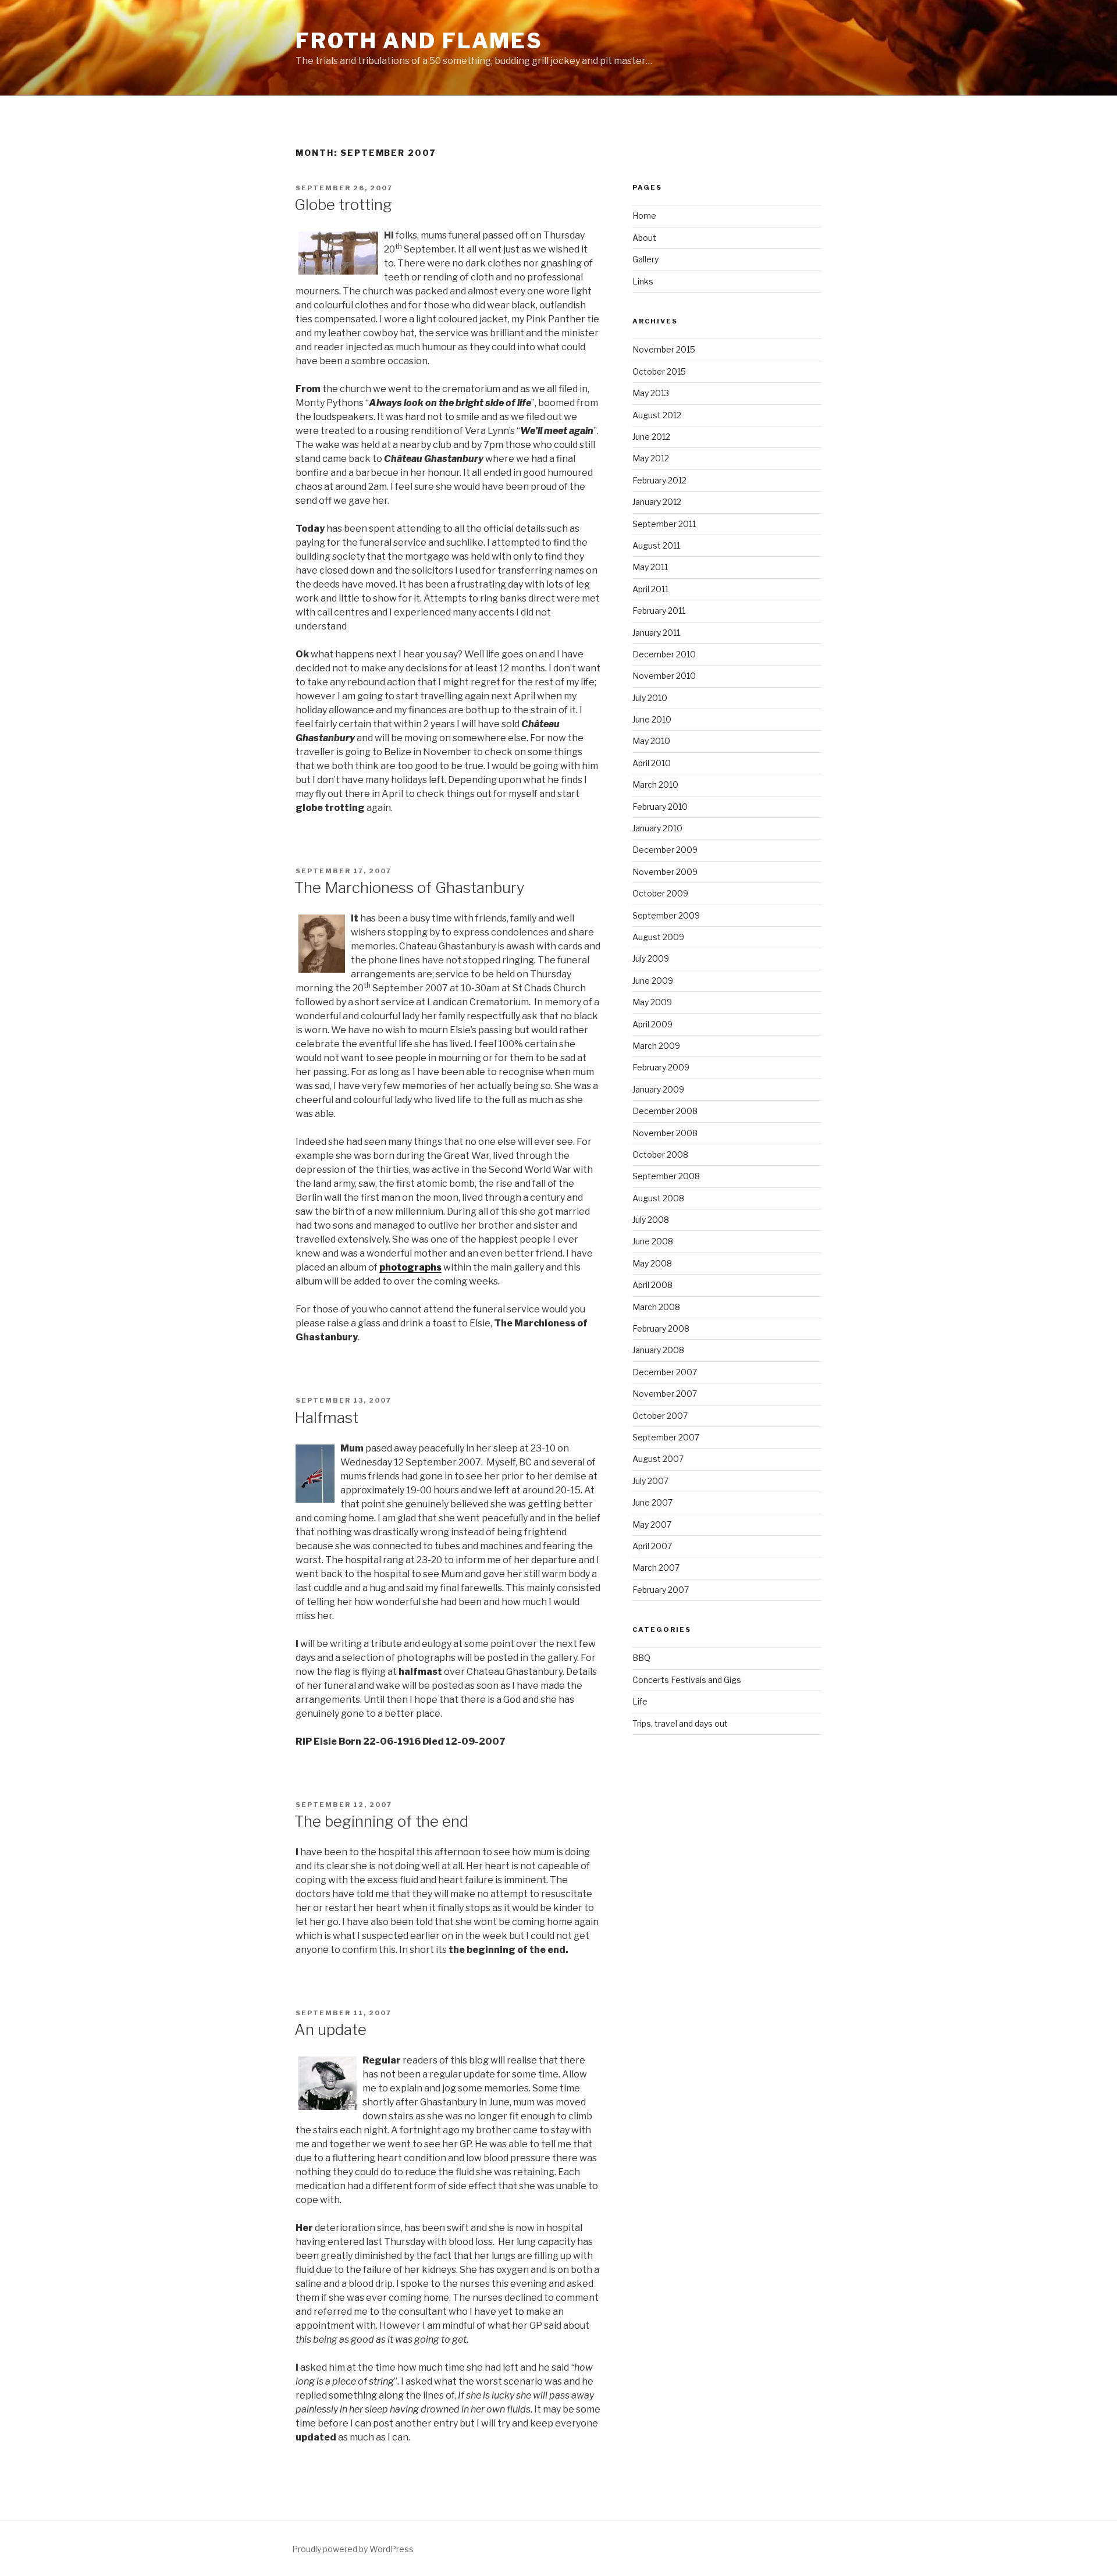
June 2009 (653, 981)
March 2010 (655, 784)
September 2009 (666, 915)
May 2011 (650, 567)
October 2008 (660, 1154)
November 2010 (664, 676)
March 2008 (656, 1307)
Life (640, 1701)
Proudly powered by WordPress (353, 2549)
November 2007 (665, 1394)
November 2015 (664, 349)
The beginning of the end (381, 1821)
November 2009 (665, 872)
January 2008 (658, 1350)
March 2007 (656, 1568)
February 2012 (659, 480)
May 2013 (651, 393)
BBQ (641, 1658)
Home (644, 216)
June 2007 (652, 1502)
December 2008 (665, 1111)
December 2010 (664, 654)
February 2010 (660, 807)
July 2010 (650, 698)
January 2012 (657, 502)
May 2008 (652, 1263)
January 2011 (656, 633)
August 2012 (657, 415)
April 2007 (652, 1546)
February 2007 (661, 1590)
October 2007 (660, 1416)
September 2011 (664, 524)
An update (330, 2029)
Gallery (645, 259)
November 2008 (665, 1133)
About (644, 238)
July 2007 (650, 1481)
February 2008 (661, 1328)
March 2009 (656, 1046)
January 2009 (658, 1089)
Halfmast (326, 1417)
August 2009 (658, 937)
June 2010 (652, 719)
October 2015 (659, 371)
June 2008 (653, 1241)
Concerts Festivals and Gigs (687, 1680)
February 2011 (659, 611)
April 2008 (652, 1285)
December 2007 (665, 1372)
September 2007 (666, 1437)
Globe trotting (343, 204)
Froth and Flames (419, 41)
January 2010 (657, 828)
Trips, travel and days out (680, 1723)
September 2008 (666, 1176)
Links (643, 281)
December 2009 (665, 850)
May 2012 (651, 458)
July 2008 (651, 1220)
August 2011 (656, 545)
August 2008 (658, 1198)
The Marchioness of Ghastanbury (410, 887)
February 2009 (661, 1067)
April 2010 (652, 763)
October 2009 (660, 893)
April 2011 (650, 589)
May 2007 (652, 1524)
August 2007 (658, 1459)
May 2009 (652, 1002)
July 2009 (651, 958)
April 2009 (652, 1024)
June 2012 (651, 437)
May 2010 (651, 741)
